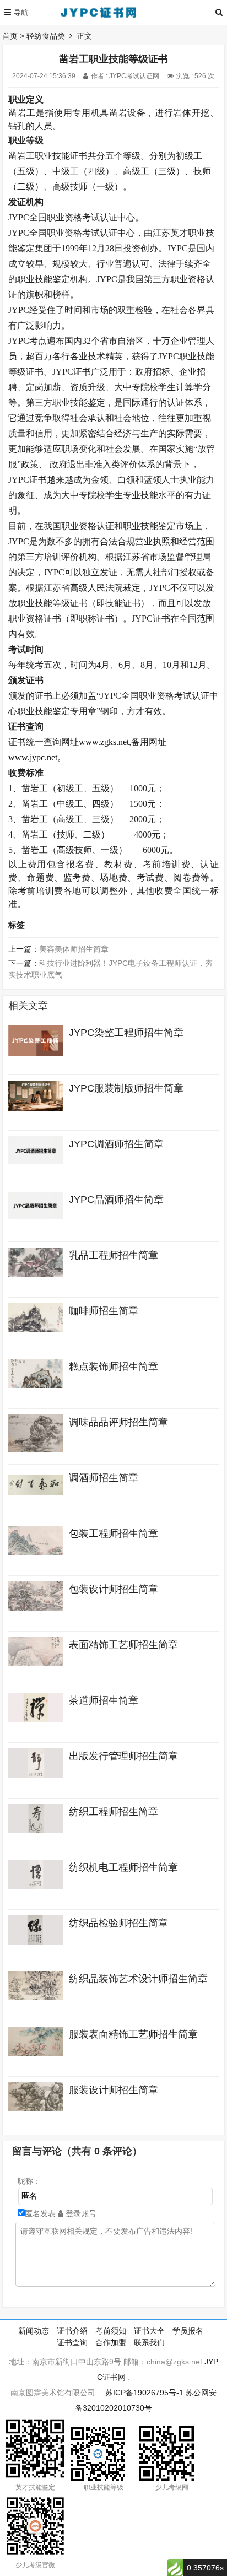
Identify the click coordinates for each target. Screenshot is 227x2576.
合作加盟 (111, 2342)
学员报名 (188, 2331)
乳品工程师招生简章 (113, 1255)
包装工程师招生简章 (113, 1533)
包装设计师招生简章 (113, 1589)
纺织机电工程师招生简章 (123, 1867)
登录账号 (80, 2213)
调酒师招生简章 (104, 1478)
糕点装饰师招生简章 (113, 1367)
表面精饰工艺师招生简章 (123, 1645)
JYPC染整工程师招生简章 (126, 1033)
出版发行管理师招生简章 (123, 1756)
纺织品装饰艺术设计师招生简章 (138, 1979)
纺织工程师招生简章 (113, 1812)
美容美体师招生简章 (74, 949)
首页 (10, 36)
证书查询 (72, 2342)
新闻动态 (34, 2331)
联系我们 (149, 2342)
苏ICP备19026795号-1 (144, 2393)
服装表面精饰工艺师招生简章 (133, 2034)
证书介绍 (72, 2331)
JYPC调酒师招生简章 (116, 1144)
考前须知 (111, 2331)
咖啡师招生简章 (104, 1311)
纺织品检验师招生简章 (118, 1923)
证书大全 (149, 2331)
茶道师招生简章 (104, 1700)
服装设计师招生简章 (113, 2090)
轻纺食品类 (46, 36)
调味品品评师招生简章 (118, 1422)
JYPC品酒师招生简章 (116, 1200)
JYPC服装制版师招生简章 (126, 1088)
